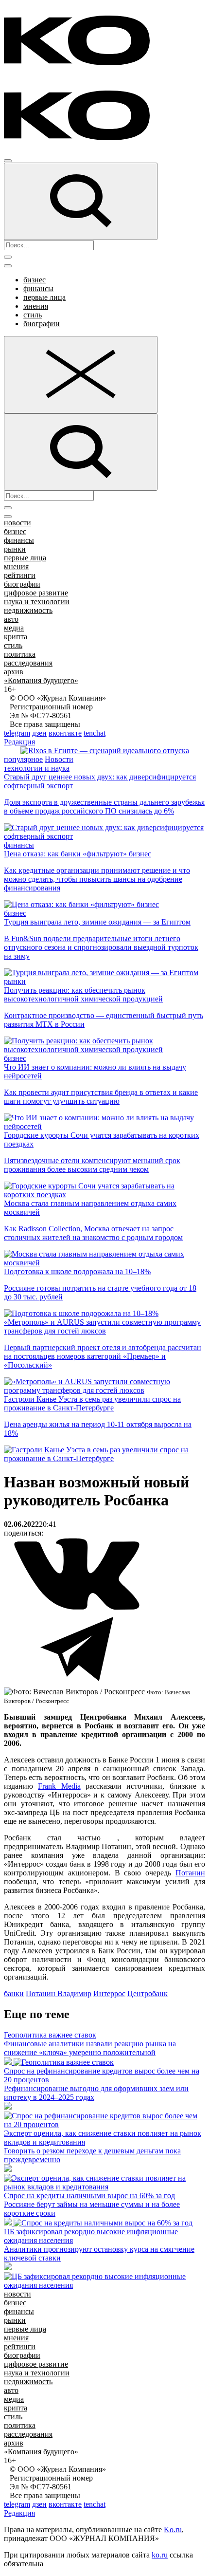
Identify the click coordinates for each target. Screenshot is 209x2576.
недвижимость (28, 610)
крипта (16, 637)
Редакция (19, 742)
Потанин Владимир (59, 1993)
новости (17, 523)
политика (20, 654)
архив (14, 672)
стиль (33, 315)
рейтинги (20, 575)
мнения (36, 306)
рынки (15, 549)
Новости (59, 759)
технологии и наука (37, 768)
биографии (42, 324)
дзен (39, 733)
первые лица (44, 297)
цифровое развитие (36, 593)
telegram (17, 733)
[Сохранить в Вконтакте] (77, 1608)
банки (14, 1993)
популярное (23, 759)
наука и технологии (37, 602)
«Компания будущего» (41, 680)
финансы (38, 288)
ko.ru (160, 2555)
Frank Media (59, 1786)
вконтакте (65, 733)
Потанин (190, 1873)
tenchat (95, 733)
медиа (14, 628)
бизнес (35, 280)
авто (11, 619)
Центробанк (148, 1993)
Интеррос (109, 1993)
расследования (28, 663)
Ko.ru (173, 2530)
